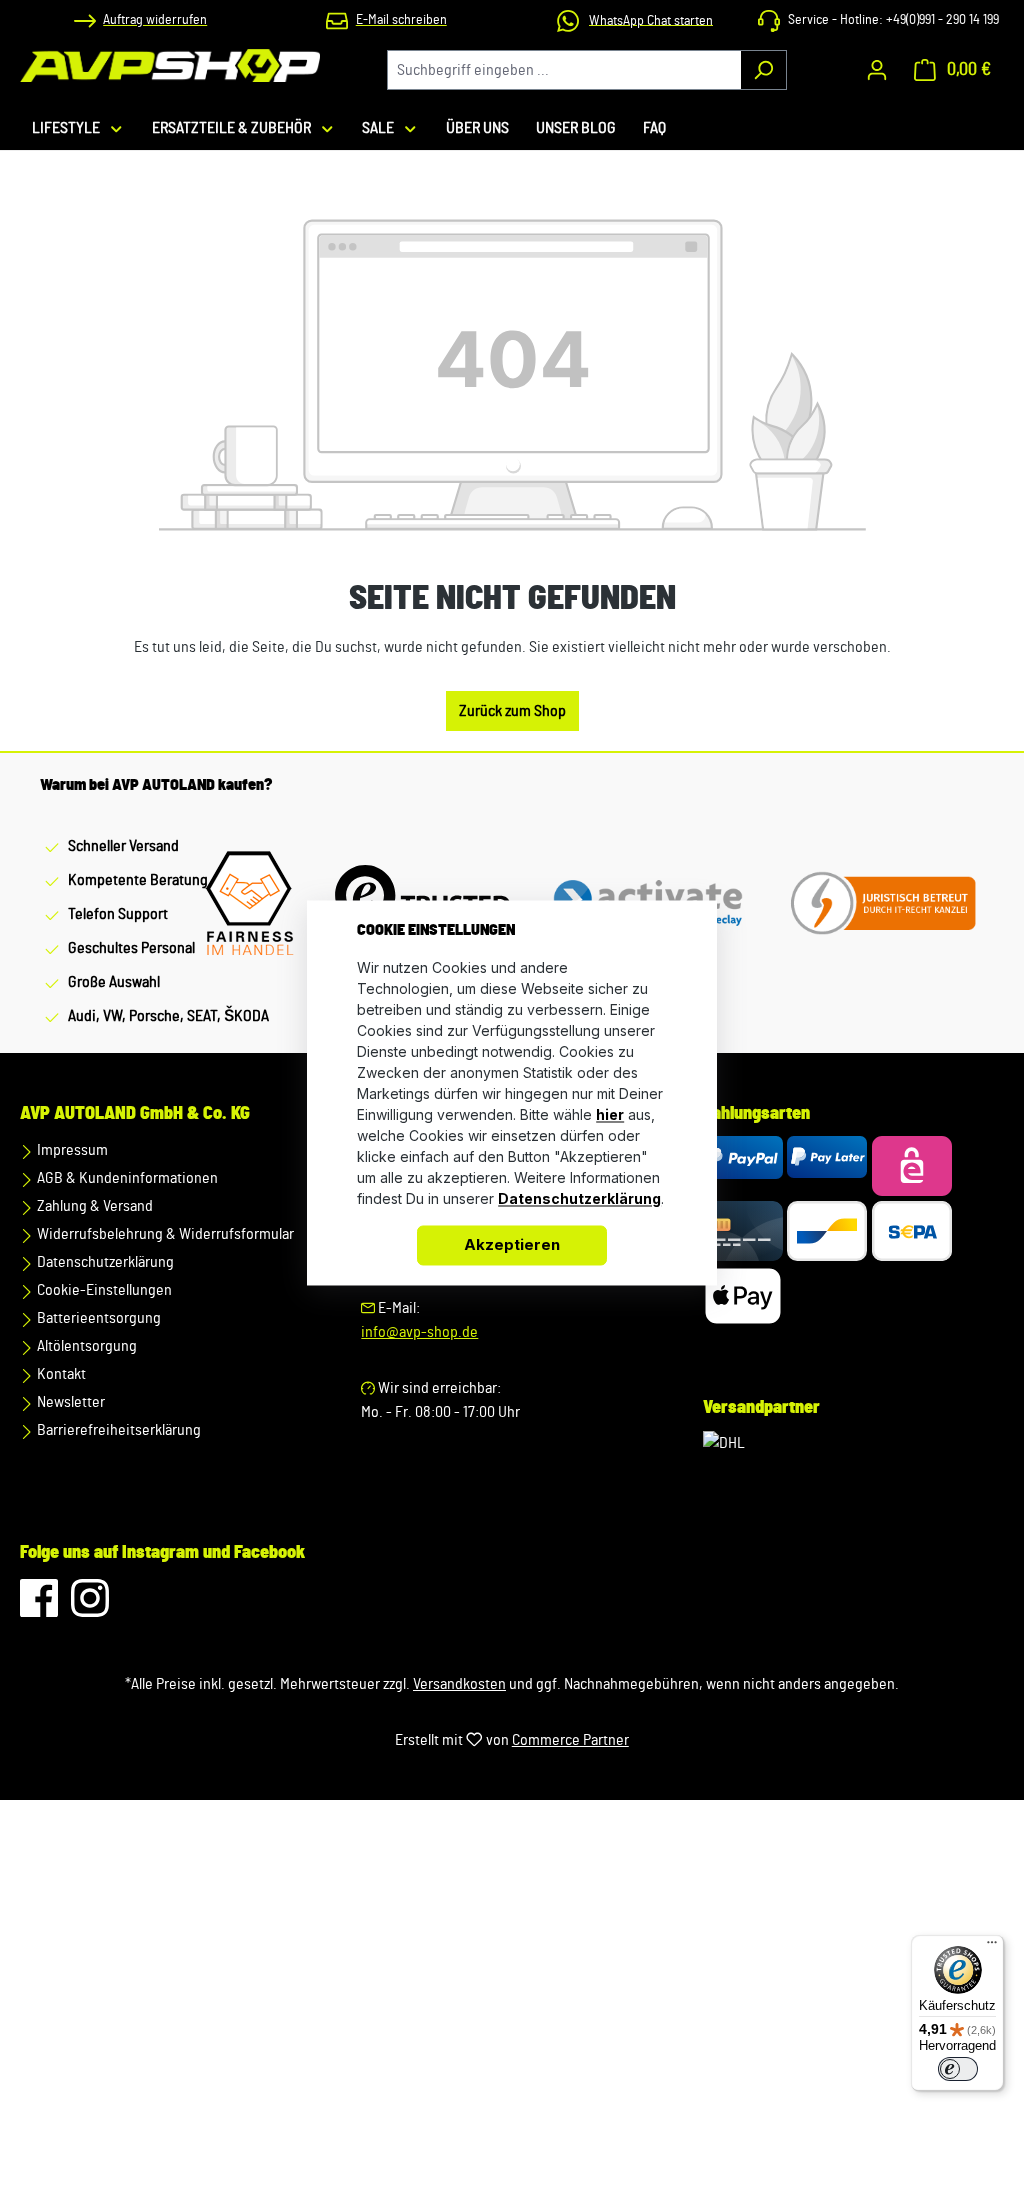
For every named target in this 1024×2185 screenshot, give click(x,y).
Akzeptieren (512, 1244)
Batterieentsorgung (97, 1318)
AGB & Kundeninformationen (126, 1178)
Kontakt (60, 1374)
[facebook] (40, 1608)
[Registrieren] (877, 70)
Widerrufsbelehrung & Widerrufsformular (164, 1234)
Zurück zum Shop (512, 711)
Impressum (71, 1150)
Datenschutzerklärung (104, 1262)
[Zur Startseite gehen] (170, 65)
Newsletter (69, 1402)
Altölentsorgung (85, 1346)
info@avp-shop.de (419, 1332)
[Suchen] (763, 70)
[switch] (958, 2069)
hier (610, 1114)
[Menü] (992, 1947)
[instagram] (90, 1608)
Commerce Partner (570, 1740)
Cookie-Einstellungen (103, 1290)
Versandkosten (459, 1684)
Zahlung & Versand (93, 1206)
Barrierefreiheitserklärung (117, 1430)
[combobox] (564, 70)
